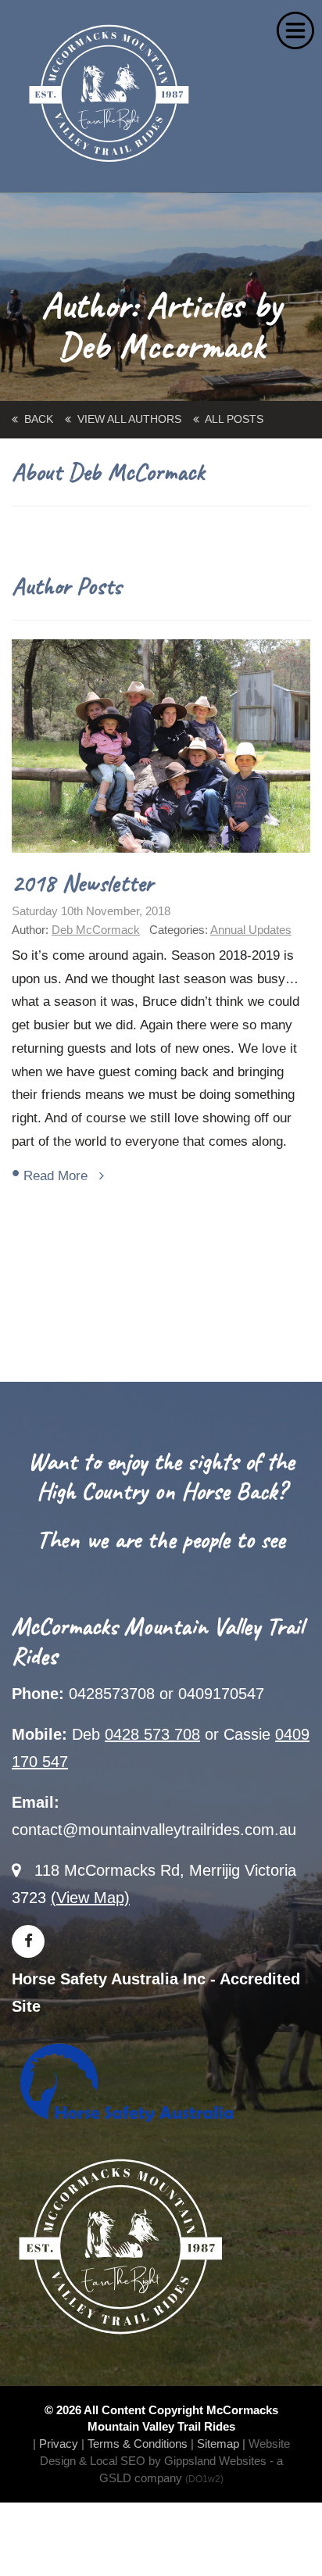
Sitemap (218, 2444)
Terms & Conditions (138, 2444)
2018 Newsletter (82, 883)
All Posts (231, 419)
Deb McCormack (96, 930)
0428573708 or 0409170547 (166, 1694)
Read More (61, 1176)
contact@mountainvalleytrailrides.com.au (154, 1830)
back (36, 419)
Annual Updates (251, 930)
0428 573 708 (152, 1734)
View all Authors (126, 419)
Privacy (59, 2444)
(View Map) (90, 1898)
